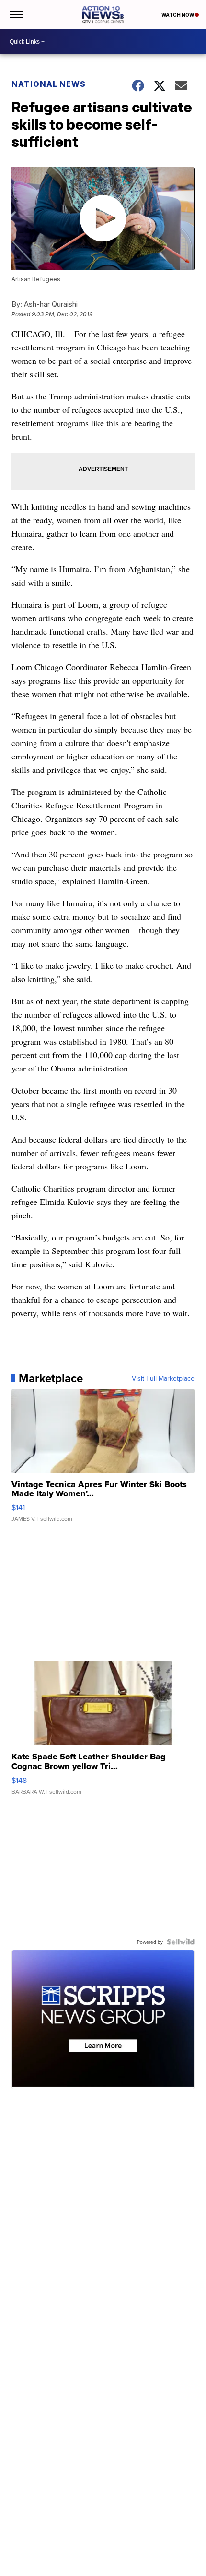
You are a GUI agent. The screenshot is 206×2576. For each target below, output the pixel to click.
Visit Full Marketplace (163, 1378)
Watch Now (178, 15)
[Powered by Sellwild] (181, 1942)
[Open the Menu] (16, 14)
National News (49, 84)
